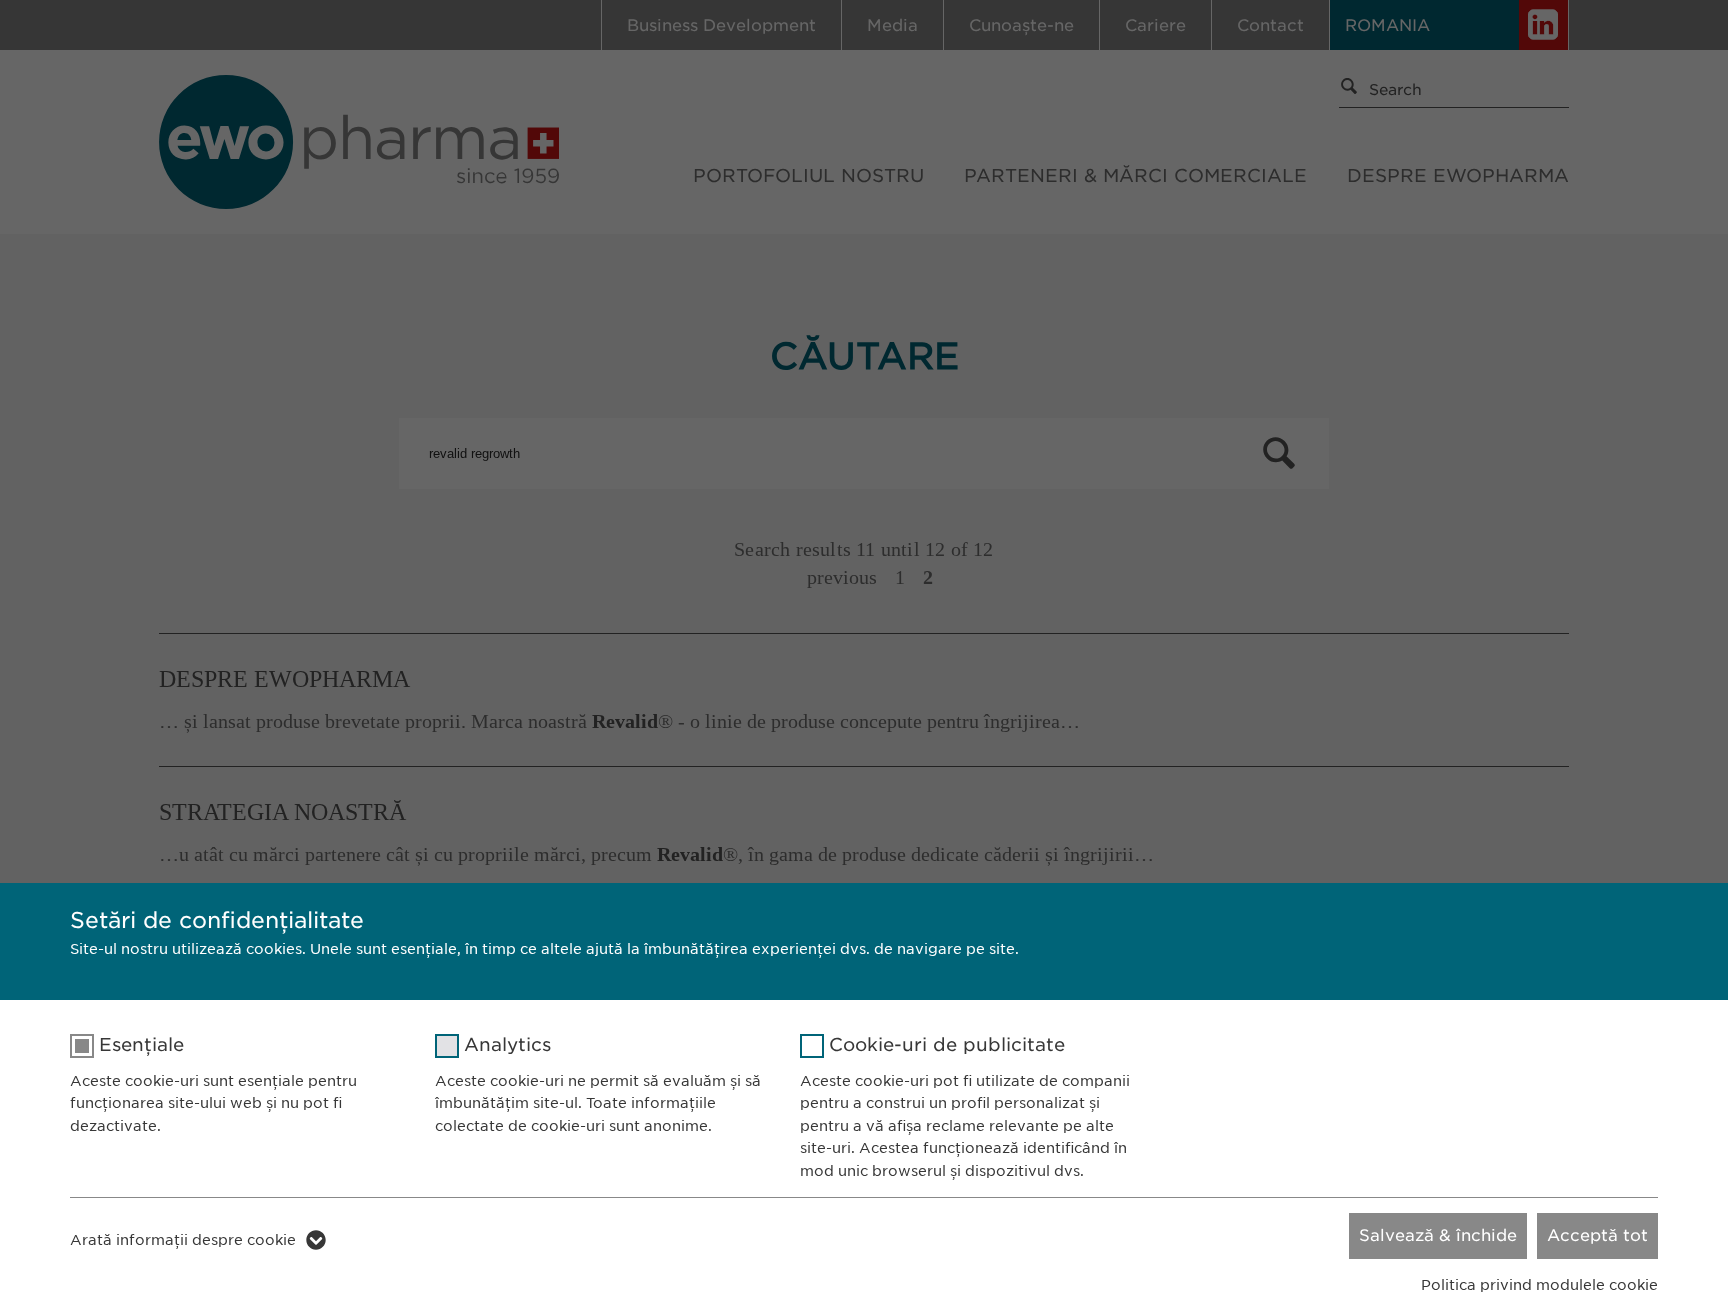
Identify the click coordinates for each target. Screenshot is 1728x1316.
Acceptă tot (1597, 1235)
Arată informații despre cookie (183, 1240)
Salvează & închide (1438, 1235)
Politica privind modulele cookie (1539, 1285)
